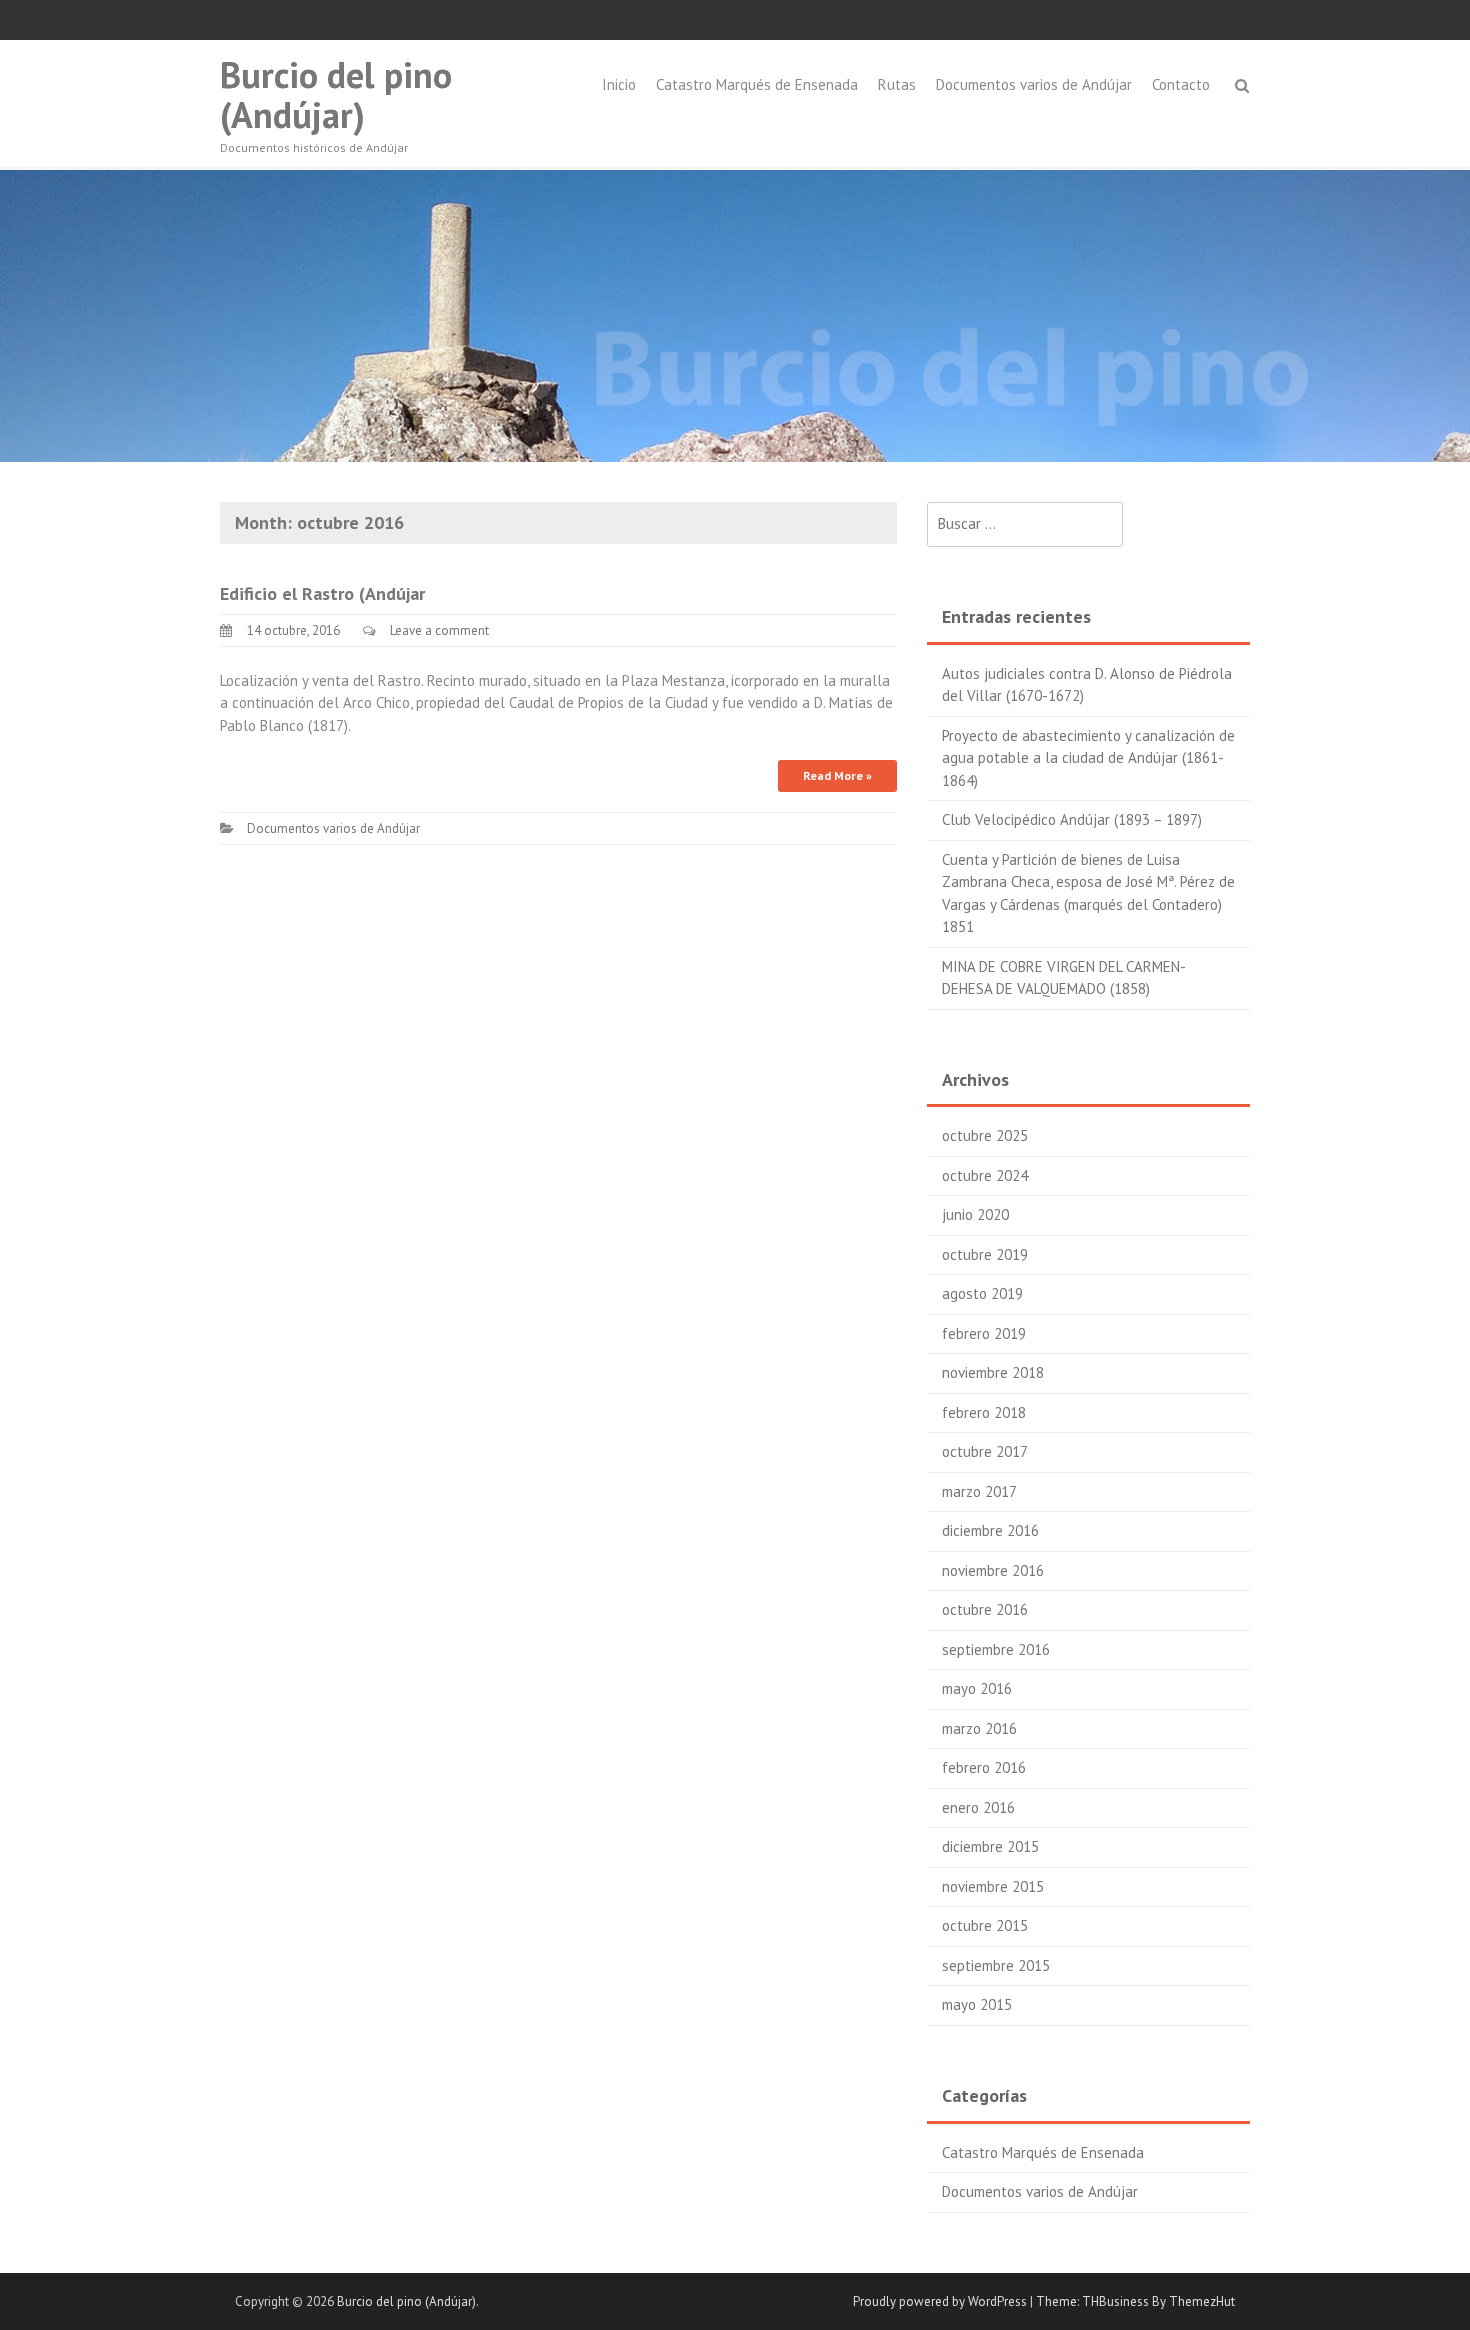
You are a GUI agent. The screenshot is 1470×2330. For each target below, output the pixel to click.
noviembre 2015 (993, 1886)
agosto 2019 (982, 1293)
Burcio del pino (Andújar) (336, 94)
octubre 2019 (985, 1254)
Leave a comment (439, 630)
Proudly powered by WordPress (940, 2301)
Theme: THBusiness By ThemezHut (1135, 2301)
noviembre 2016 (993, 1570)
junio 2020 (975, 1214)
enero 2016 (978, 1807)
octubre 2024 (985, 1175)
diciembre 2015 (990, 1846)
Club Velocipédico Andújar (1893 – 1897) (1072, 819)
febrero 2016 (984, 1767)
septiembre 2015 (996, 1965)
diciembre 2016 (990, 1530)
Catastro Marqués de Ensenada (757, 84)
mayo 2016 (977, 1688)
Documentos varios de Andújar (1034, 84)
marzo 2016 (979, 1728)
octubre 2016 (985, 1609)
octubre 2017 (985, 1451)
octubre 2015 (985, 1925)
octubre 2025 (985, 1135)
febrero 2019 (984, 1333)
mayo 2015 (977, 2004)
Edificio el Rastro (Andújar (322, 593)
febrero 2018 (984, 1412)
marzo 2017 (979, 1491)
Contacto (1181, 84)
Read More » (837, 775)
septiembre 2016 (996, 1649)
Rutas (897, 84)
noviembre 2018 (993, 1372)
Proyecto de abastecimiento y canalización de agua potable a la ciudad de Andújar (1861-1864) (1088, 758)
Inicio (619, 84)
